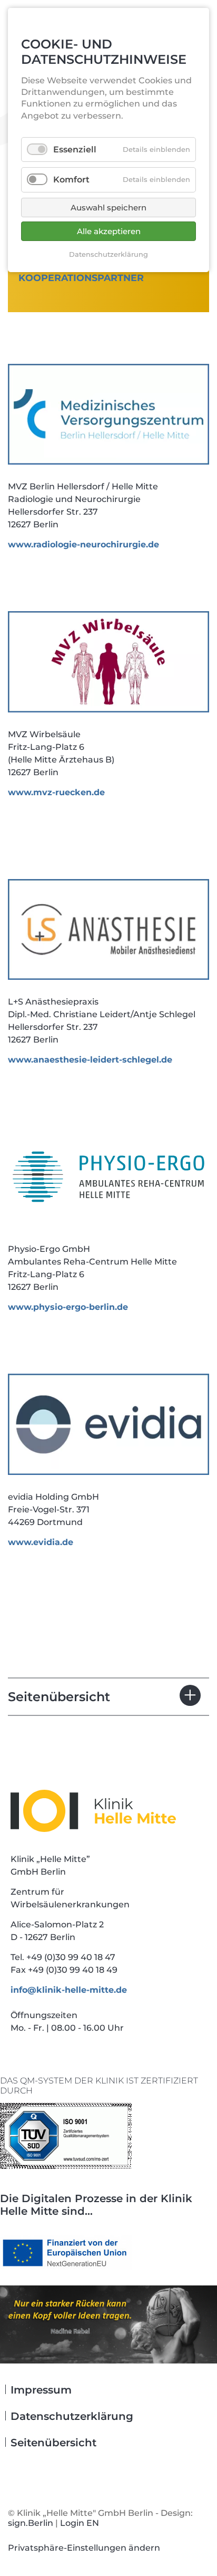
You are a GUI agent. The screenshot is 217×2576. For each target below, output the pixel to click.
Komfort (71, 180)
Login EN (80, 2523)
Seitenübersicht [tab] (59, 1697)
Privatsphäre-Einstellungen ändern (84, 2548)
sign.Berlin (31, 2523)
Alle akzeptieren (109, 231)
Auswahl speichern (108, 208)
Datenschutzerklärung (108, 254)
